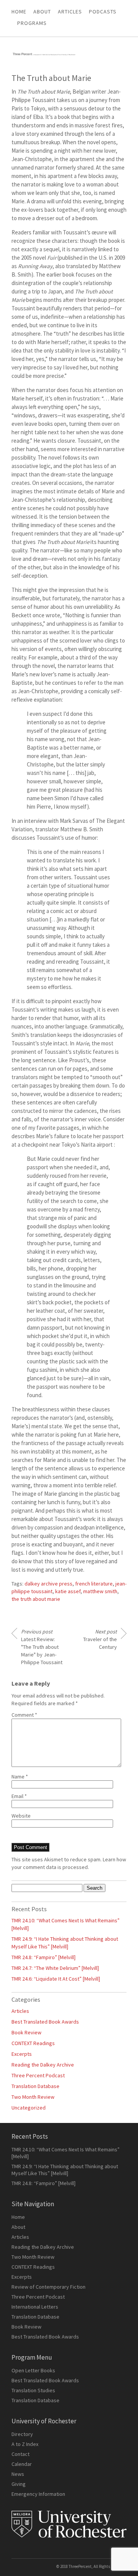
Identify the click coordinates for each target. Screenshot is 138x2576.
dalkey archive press (48, 1584)
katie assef (68, 1591)
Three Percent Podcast (38, 2075)
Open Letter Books (33, 2370)
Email (19, 1796)
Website (21, 1816)
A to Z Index (25, 2444)
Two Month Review (33, 2097)
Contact (21, 2454)
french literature (94, 1584)
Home (19, 12)
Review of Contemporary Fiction (48, 2287)
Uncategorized (29, 2108)
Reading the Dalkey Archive (43, 2065)
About (42, 12)
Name (20, 1777)
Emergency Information (38, 2494)
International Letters (35, 2307)
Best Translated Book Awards (45, 2022)
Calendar (22, 2464)
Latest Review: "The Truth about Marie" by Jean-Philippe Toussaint (42, 1647)
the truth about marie (36, 1599)
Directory (22, 2434)
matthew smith (100, 1591)
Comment (24, 1715)
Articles (20, 2011)
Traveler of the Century (100, 1639)
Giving (19, 2484)
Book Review (26, 2032)
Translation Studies (33, 2390)
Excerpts (22, 2054)
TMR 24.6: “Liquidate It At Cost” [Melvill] (56, 1979)
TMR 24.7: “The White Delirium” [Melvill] (55, 1968)
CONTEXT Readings (33, 2043)
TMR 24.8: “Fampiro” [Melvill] (44, 1957)
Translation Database (35, 2086)
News (18, 2474)
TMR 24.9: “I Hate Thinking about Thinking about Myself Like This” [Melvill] (65, 2170)
